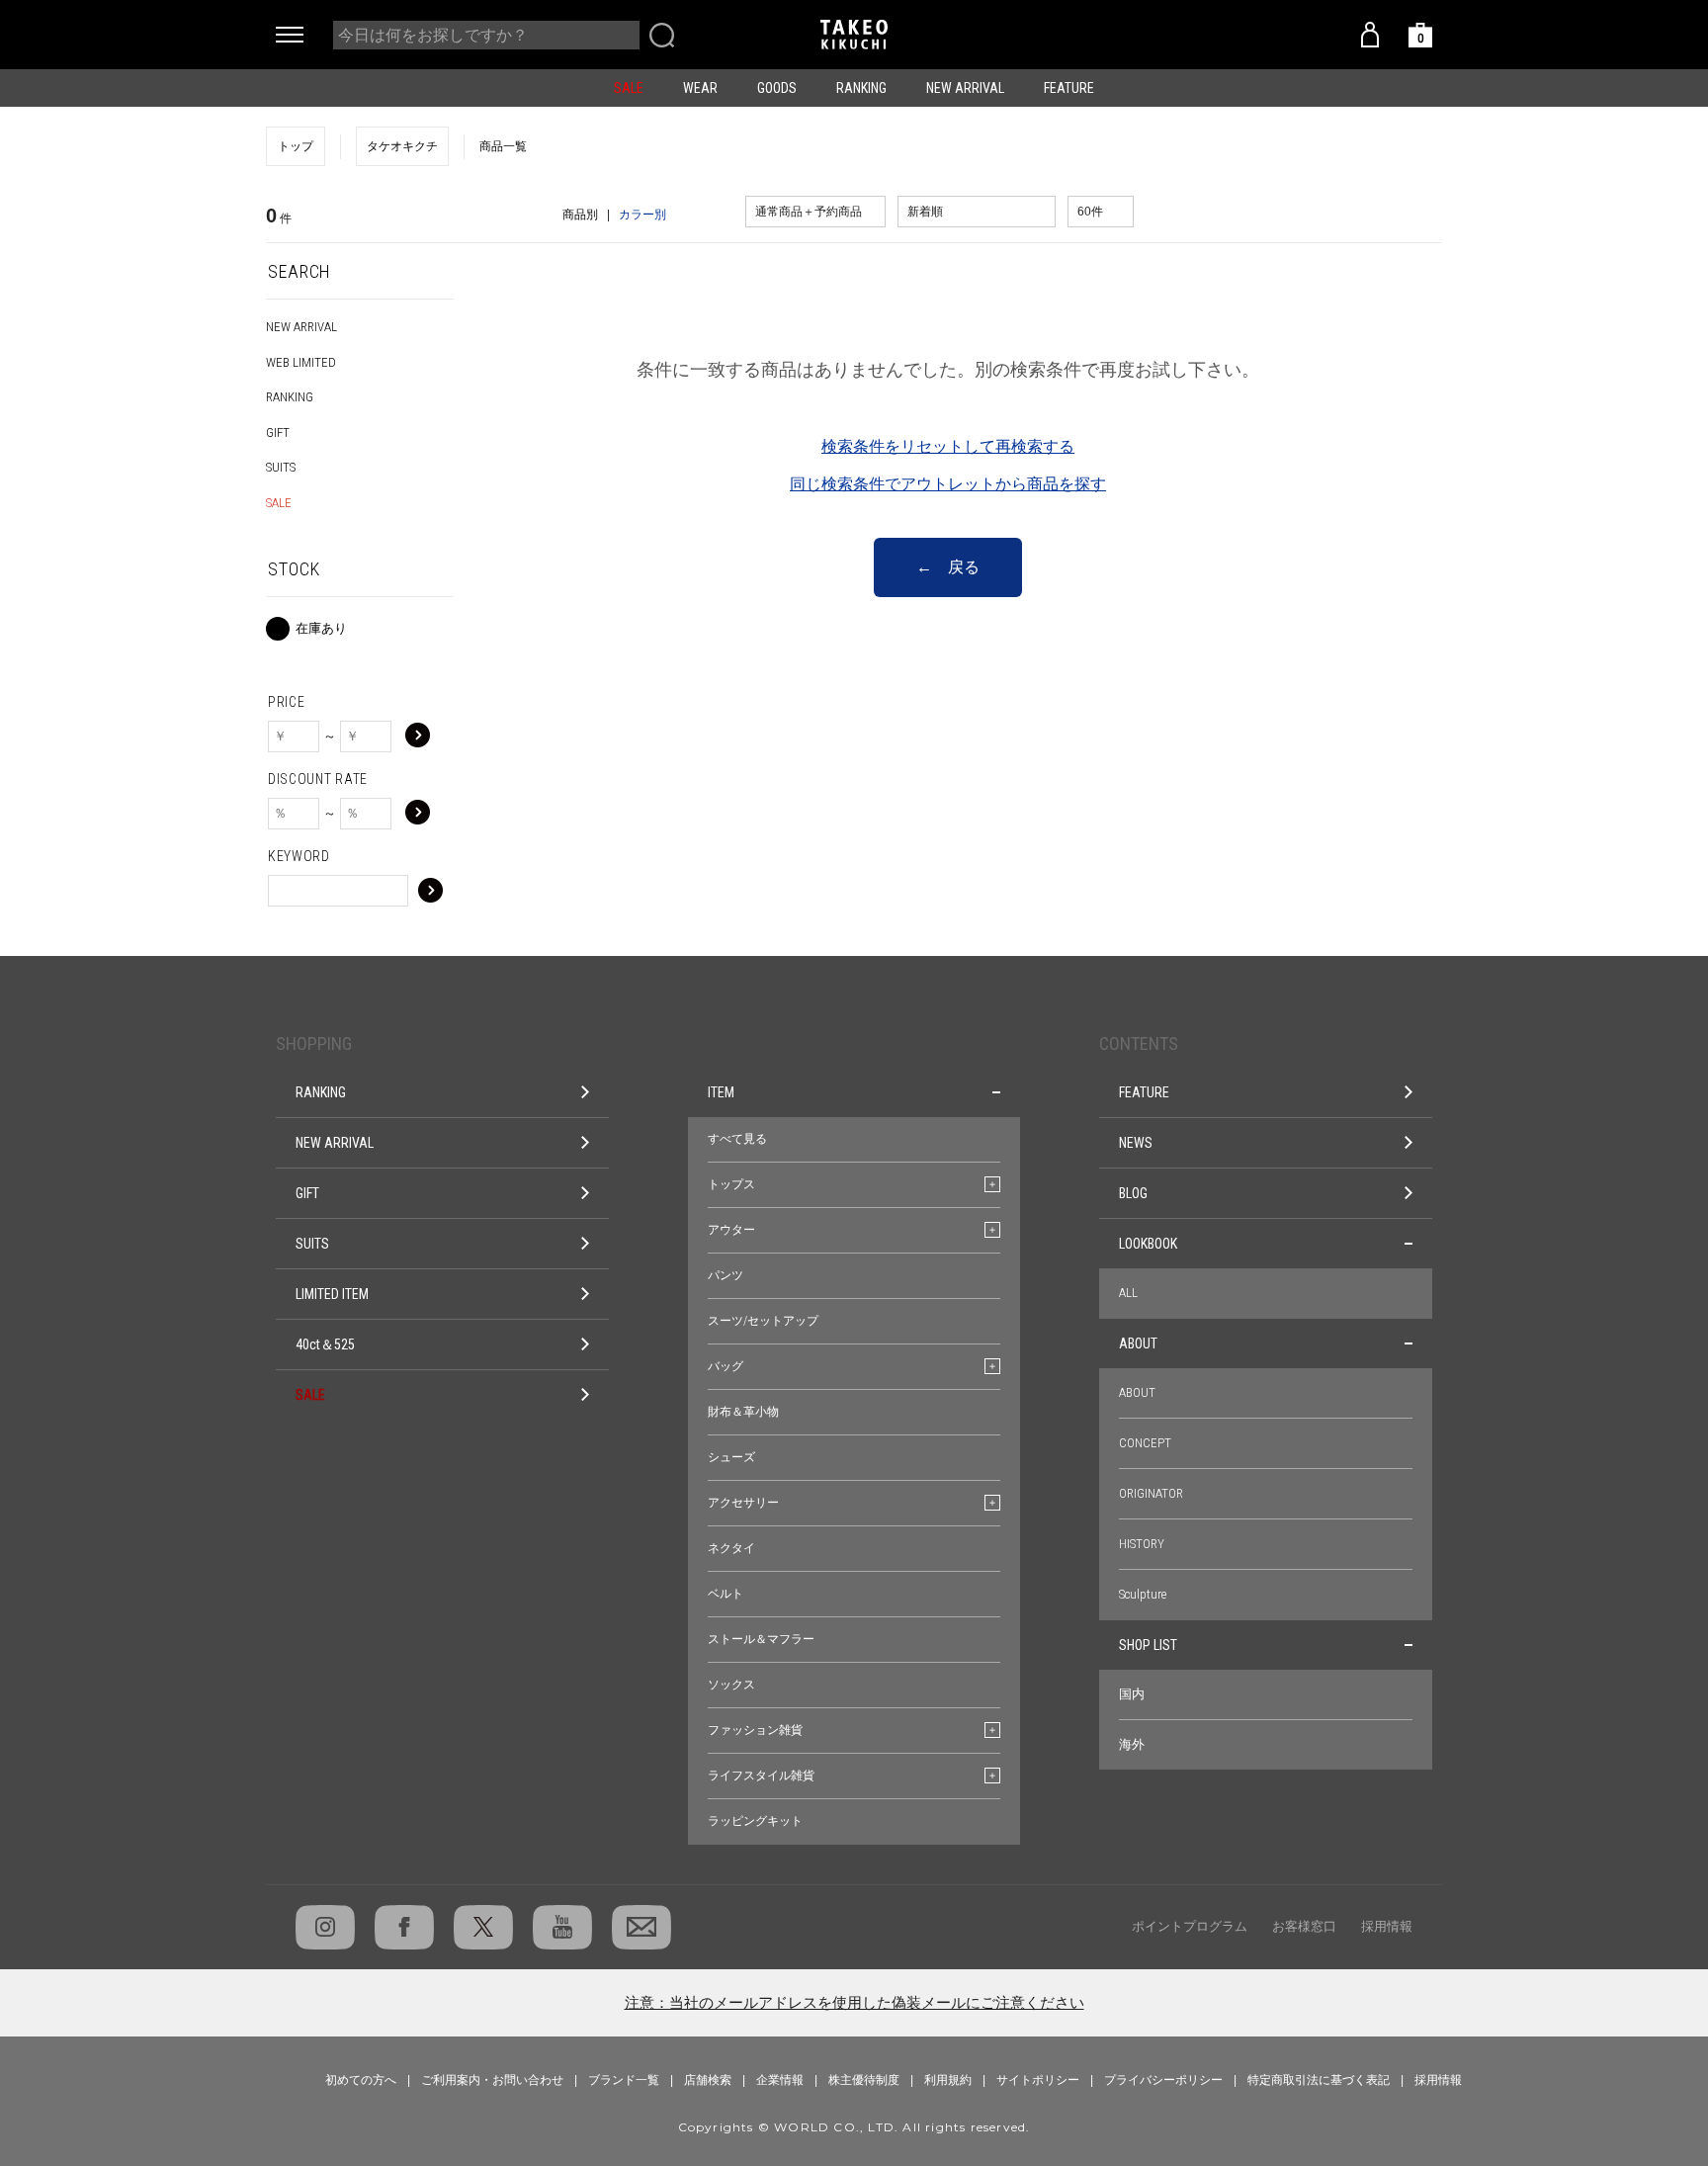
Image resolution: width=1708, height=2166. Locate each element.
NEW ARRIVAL (965, 88)
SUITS (281, 467)
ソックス (731, 1685)
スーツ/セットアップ (763, 1321)
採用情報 (1387, 1926)
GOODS (777, 88)
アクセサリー (743, 1503)
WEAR (700, 88)
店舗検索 (708, 2080)
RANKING (861, 88)
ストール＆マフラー (761, 1639)
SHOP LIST (1148, 1645)
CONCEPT (1145, 1443)
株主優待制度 (864, 2080)
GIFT (278, 433)
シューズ (731, 1457)
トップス (731, 1184)
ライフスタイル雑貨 (761, 1776)
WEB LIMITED (301, 362)
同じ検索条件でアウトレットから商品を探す (948, 484)
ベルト (726, 1594)
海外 (1132, 1744)
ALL (1128, 1293)
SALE (629, 88)
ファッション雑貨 (755, 1730)
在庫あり (321, 628)
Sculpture (1143, 1594)
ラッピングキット (755, 1821)
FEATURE (1069, 88)
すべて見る (737, 1139)
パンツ (726, 1275)
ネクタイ (731, 1548)
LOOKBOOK (1148, 1244)
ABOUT (1138, 1343)
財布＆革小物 (743, 1412)
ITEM (721, 1092)
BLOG (1133, 1193)
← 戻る (948, 567)
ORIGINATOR (1151, 1493)
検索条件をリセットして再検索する (948, 446)
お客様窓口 (1304, 1926)
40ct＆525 (325, 1344)
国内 (1132, 1694)
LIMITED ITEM (332, 1294)
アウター (731, 1230)
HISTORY (1142, 1544)
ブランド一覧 (624, 2080)
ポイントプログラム (1190, 1926)
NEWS (1136, 1143)
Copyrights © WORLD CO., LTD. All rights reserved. (854, 2127)
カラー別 (642, 215)
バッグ (726, 1366)
